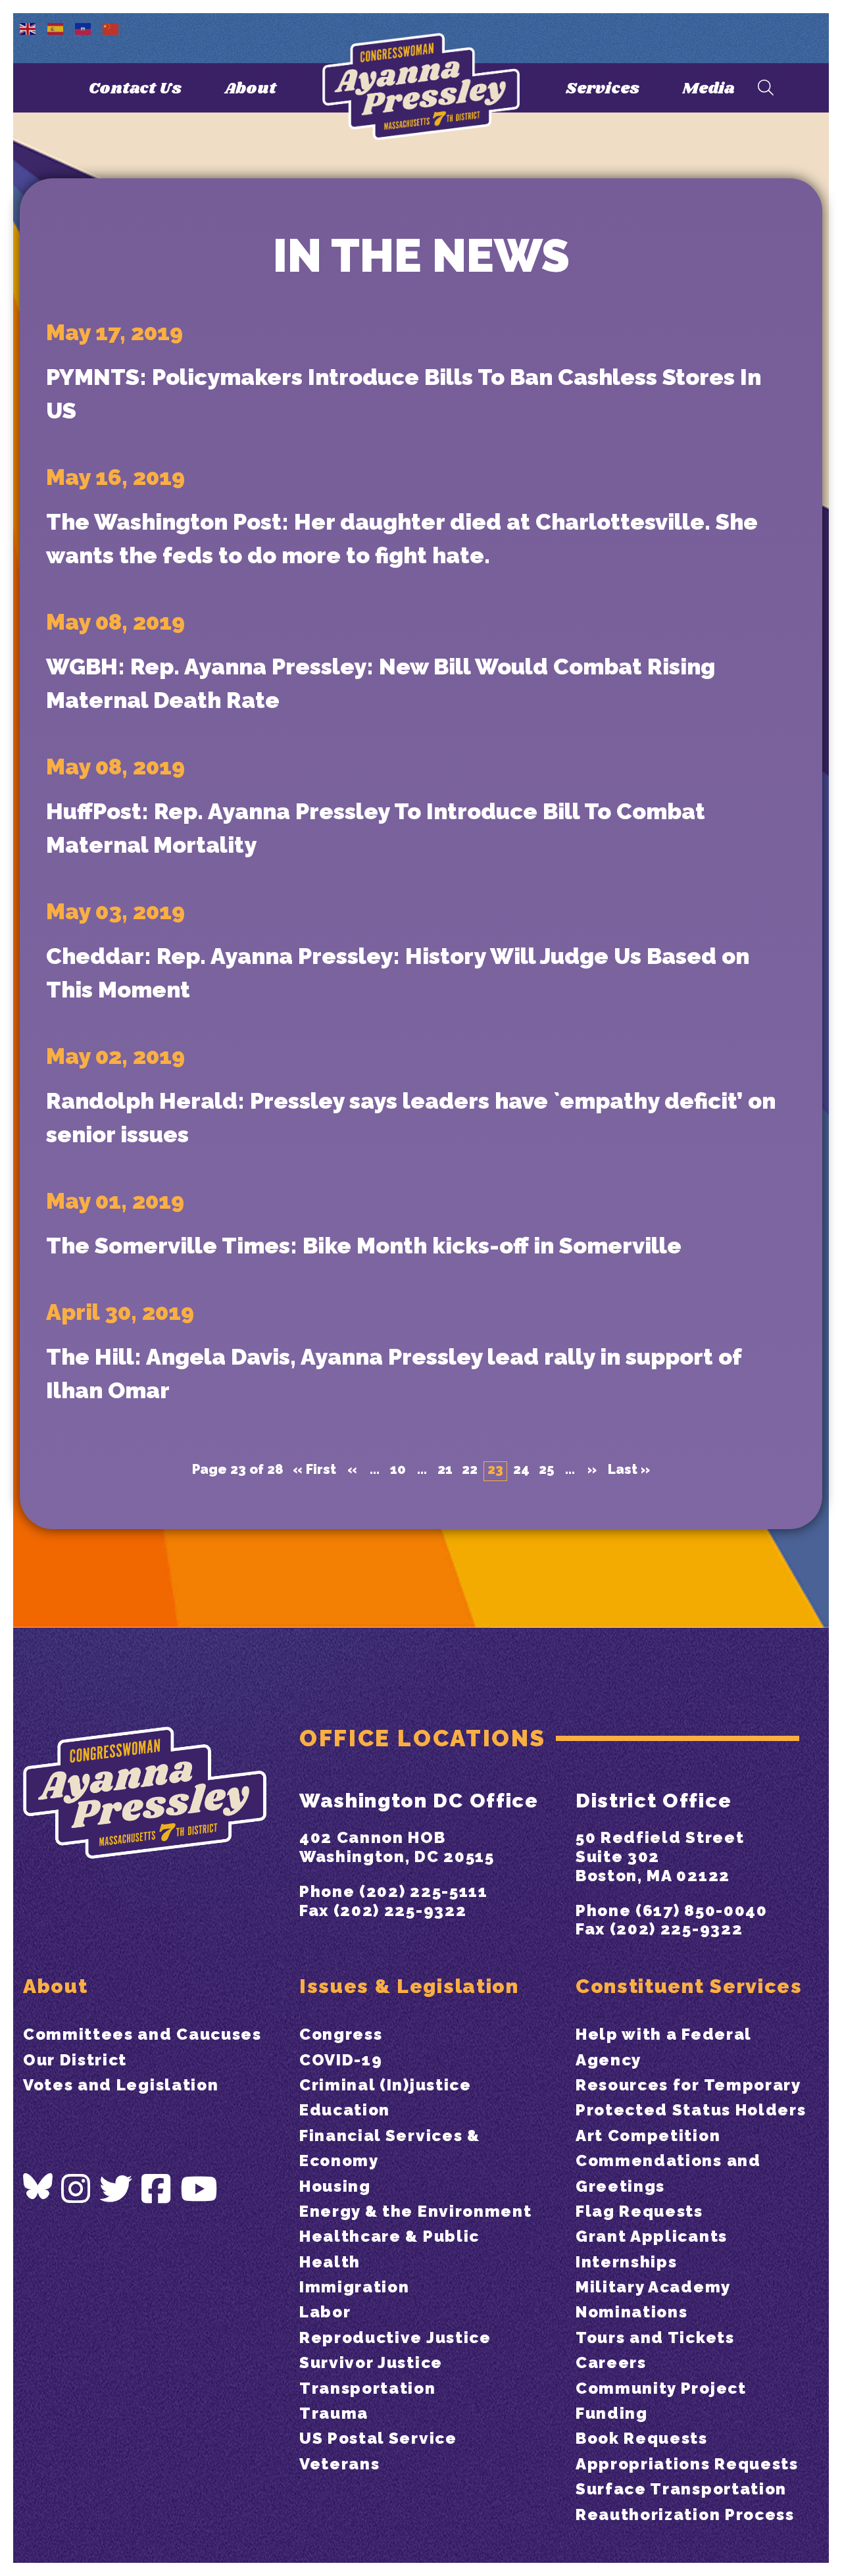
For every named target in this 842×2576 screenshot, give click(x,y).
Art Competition (648, 2135)
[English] (28, 28)
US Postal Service (378, 2438)
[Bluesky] (38, 2186)
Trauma (334, 2413)
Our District (75, 2060)
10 (398, 1470)
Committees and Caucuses (142, 2034)
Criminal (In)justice (385, 2085)
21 (445, 1470)
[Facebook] (157, 2189)
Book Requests (642, 2438)
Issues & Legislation (409, 1986)
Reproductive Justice (395, 2337)
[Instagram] (76, 2189)
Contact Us (135, 88)
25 (546, 1470)
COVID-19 (341, 2060)
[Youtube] (199, 2189)
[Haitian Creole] (84, 28)
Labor (325, 2312)
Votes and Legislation (121, 2085)
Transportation (368, 2388)
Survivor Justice (371, 2362)
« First (314, 1470)
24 (521, 1470)
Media (708, 88)
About (250, 88)
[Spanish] (56, 28)
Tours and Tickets (655, 2337)
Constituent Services (689, 1986)
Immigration (354, 2287)
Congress (341, 2034)
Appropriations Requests (687, 2464)
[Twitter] (116, 2189)
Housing (335, 2186)
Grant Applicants (652, 2236)
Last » (629, 1470)
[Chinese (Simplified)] (111, 28)
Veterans (339, 2464)
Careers (611, 2362)
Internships (626, 2262)
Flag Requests (639, 2211)
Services (603, 88)
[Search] (766, 88)
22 (470, 1470)
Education (345, 2110)
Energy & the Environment (415, 2211)
